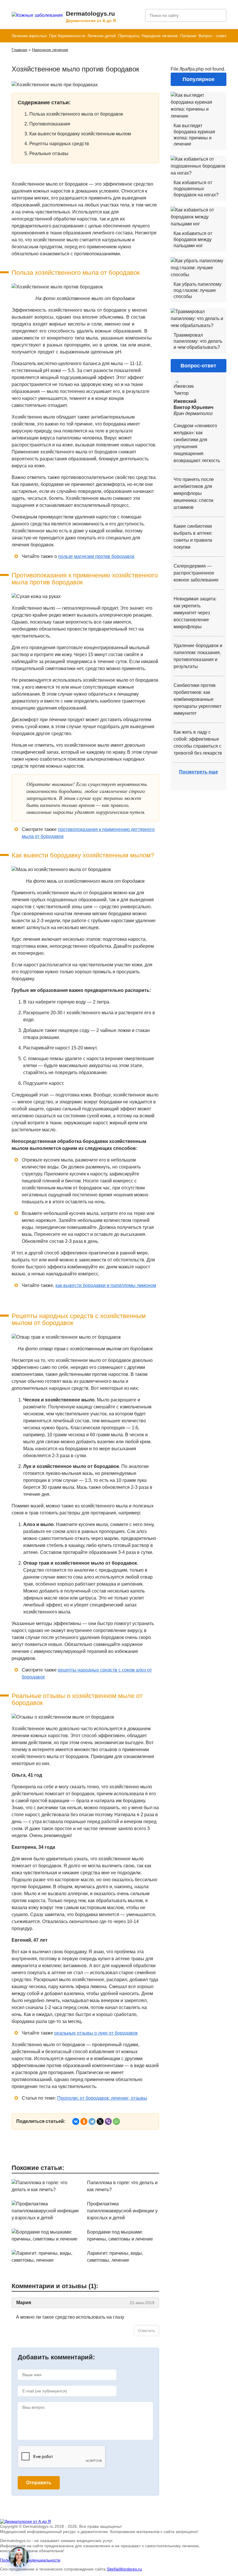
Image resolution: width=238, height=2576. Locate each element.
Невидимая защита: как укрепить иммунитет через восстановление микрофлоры (195, 613)
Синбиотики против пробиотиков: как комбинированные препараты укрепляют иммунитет (198, 699)
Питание (188, 36)
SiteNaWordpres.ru (124, 2569)
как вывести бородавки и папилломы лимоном (106, 1285)
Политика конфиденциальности (30, 2560)
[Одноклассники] (84, 2121)
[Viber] (108, 2121)
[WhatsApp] (116, 2121)
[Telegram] (92, 2121)
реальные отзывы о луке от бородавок (96, 2033)
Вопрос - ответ (212, 36)
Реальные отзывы (49, 154)
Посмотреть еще (199, 772)
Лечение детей (102, 36)
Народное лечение (160, 36)
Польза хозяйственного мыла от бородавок (76, 114)
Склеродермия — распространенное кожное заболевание (196, 573)
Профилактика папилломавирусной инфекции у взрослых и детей (122, 2211)
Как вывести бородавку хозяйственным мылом (80, 134)
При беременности (67, 36)
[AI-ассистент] (19, 2557)
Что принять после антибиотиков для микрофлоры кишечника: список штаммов (194, 493)
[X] (100, 2121)
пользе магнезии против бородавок (96, 556)
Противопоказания (50, 124)
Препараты (129, 36)
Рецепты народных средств (59, 144)
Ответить (146, 2331)
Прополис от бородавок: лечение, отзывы (102, 2098)
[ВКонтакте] (76, 2121)
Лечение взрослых (29, 36)
